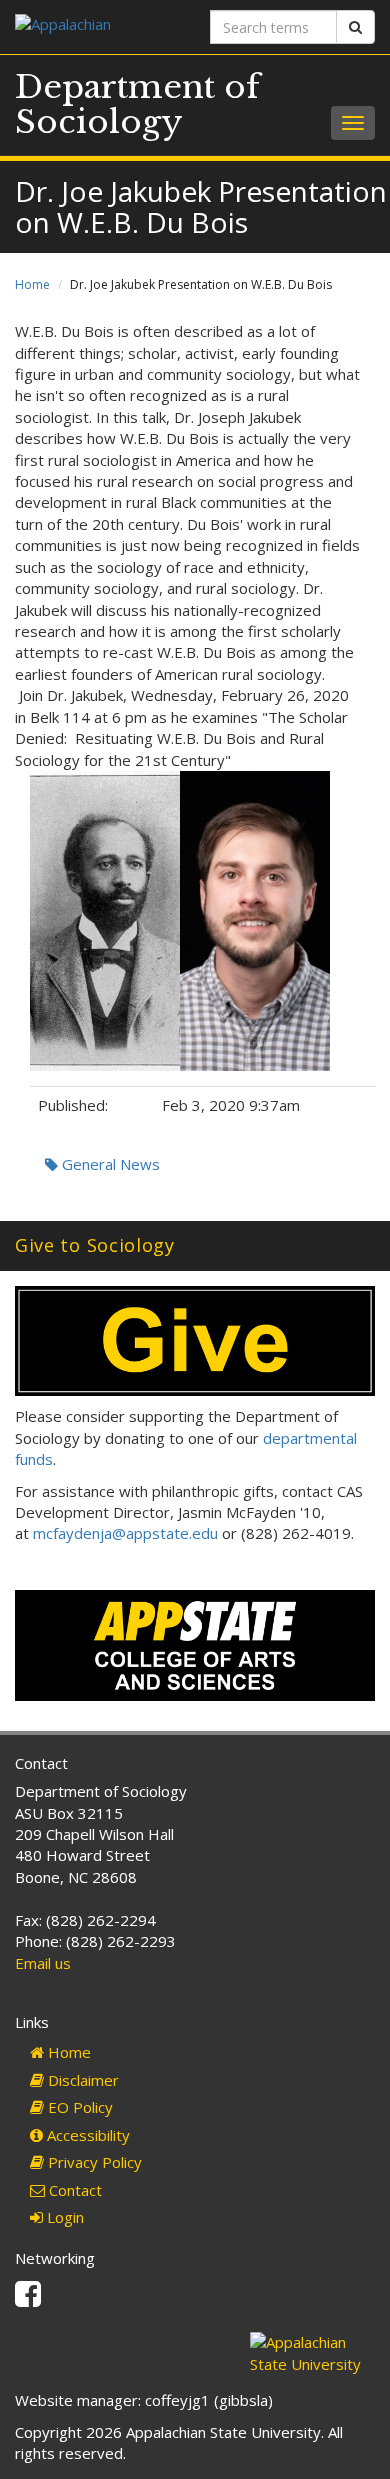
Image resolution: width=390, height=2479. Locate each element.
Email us (43, 1963)
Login (63, 2217)
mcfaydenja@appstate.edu (125, 1533)
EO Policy (78, 2107)
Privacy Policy (93, 2162)
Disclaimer (81, 2080)
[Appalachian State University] (97, 26)
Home (32, 284)
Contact (73, 2190)
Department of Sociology (137, 104)
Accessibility (86, 2135)
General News (109, 1164)
